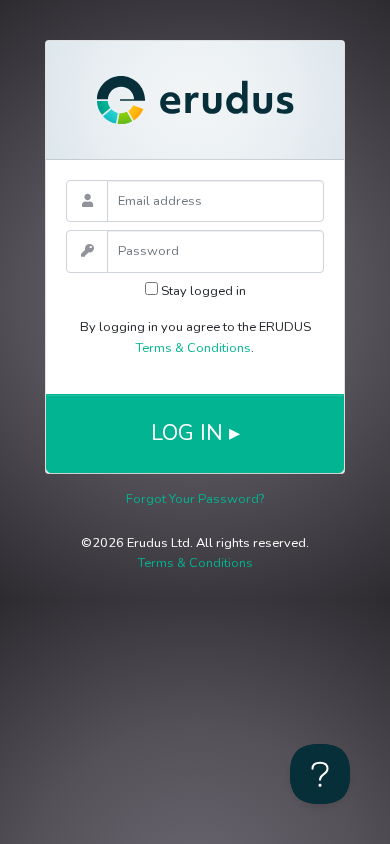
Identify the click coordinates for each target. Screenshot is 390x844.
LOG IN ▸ (195, 433)
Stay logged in (202, 291)
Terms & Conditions (193, 348)
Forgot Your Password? (195, 499)
